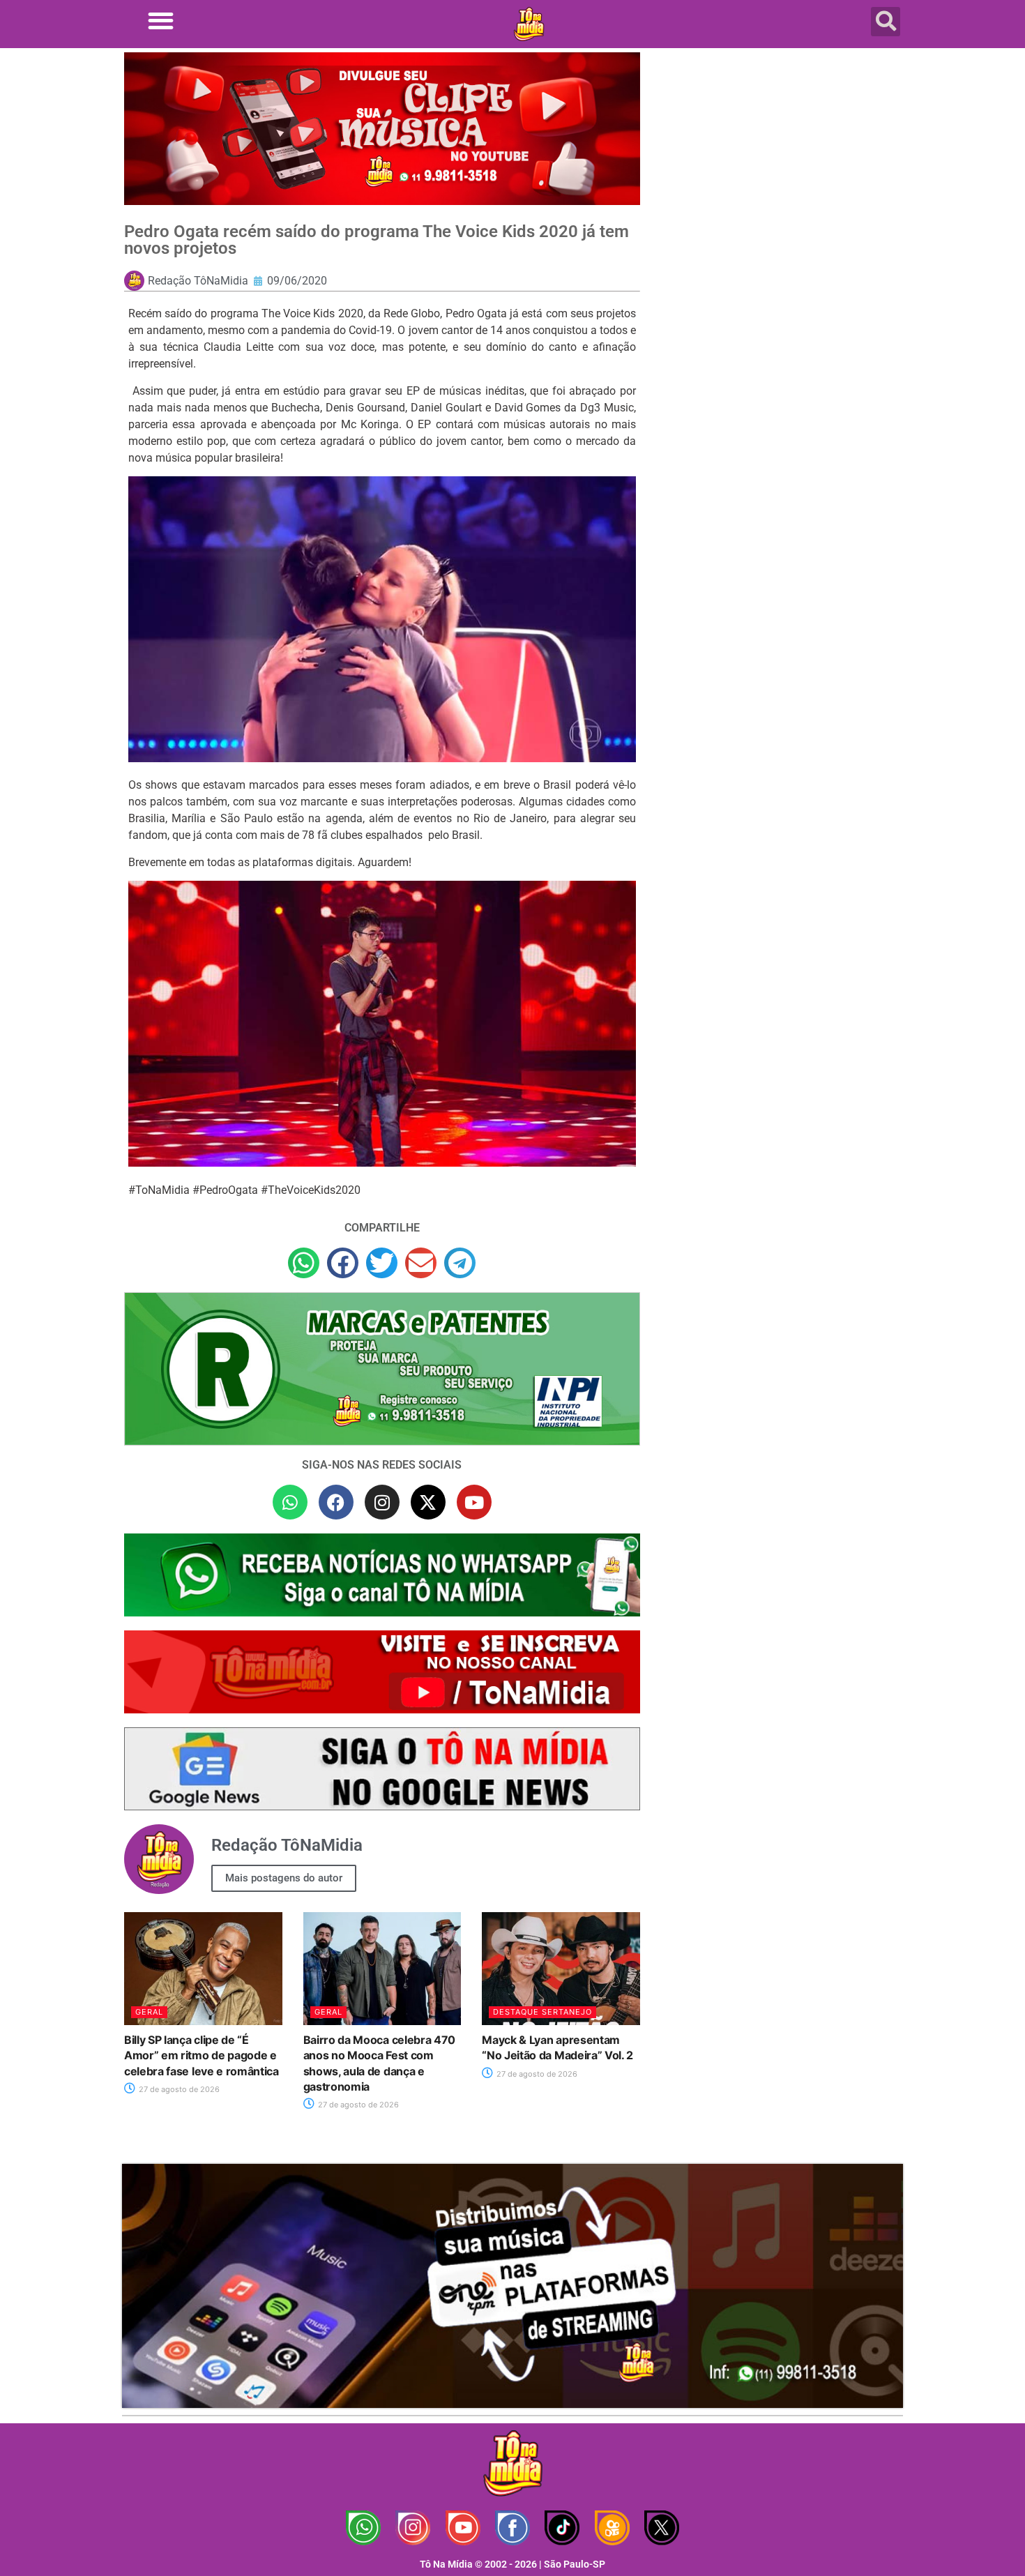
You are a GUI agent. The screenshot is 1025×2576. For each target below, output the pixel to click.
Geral (149, 2012)
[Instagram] (382, 1502)
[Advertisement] (780, 164)
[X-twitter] (428, 1502)
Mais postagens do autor (284, 1878)
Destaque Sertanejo (542, 2012)
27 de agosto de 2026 (178, 2089)
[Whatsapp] (290, 1502)
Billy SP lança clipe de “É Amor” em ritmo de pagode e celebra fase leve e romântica (202, 2055)
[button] (161, 21)
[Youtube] (474, 1502)
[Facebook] (336, 1502)
